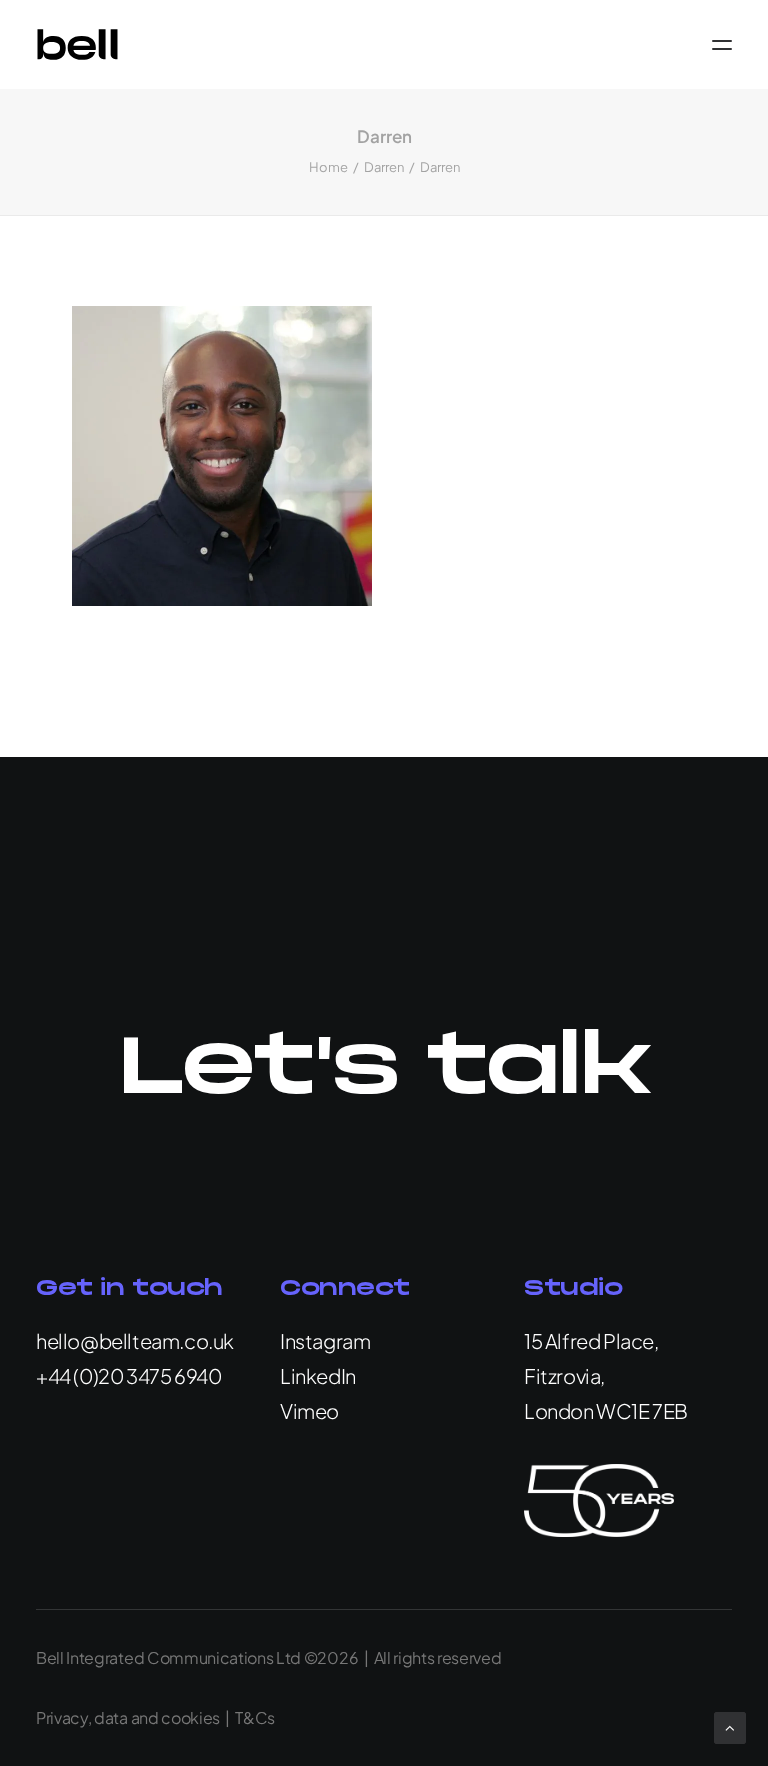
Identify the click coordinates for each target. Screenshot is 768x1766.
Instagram (325, 1340)
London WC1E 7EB (606, 1410)
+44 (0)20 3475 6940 (128, 1375)
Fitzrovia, (564, 1375)
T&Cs (255, 1717)
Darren (384, 167)
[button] (722, 44)
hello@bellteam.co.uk (135, 1340)
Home (328, 167)
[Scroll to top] (730, 1725)
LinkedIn (318, 1375)
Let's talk (384, 1069)
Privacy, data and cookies (128, 1717)
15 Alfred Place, (591, 1340)
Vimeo (309, 1410)
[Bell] (77, 44)
